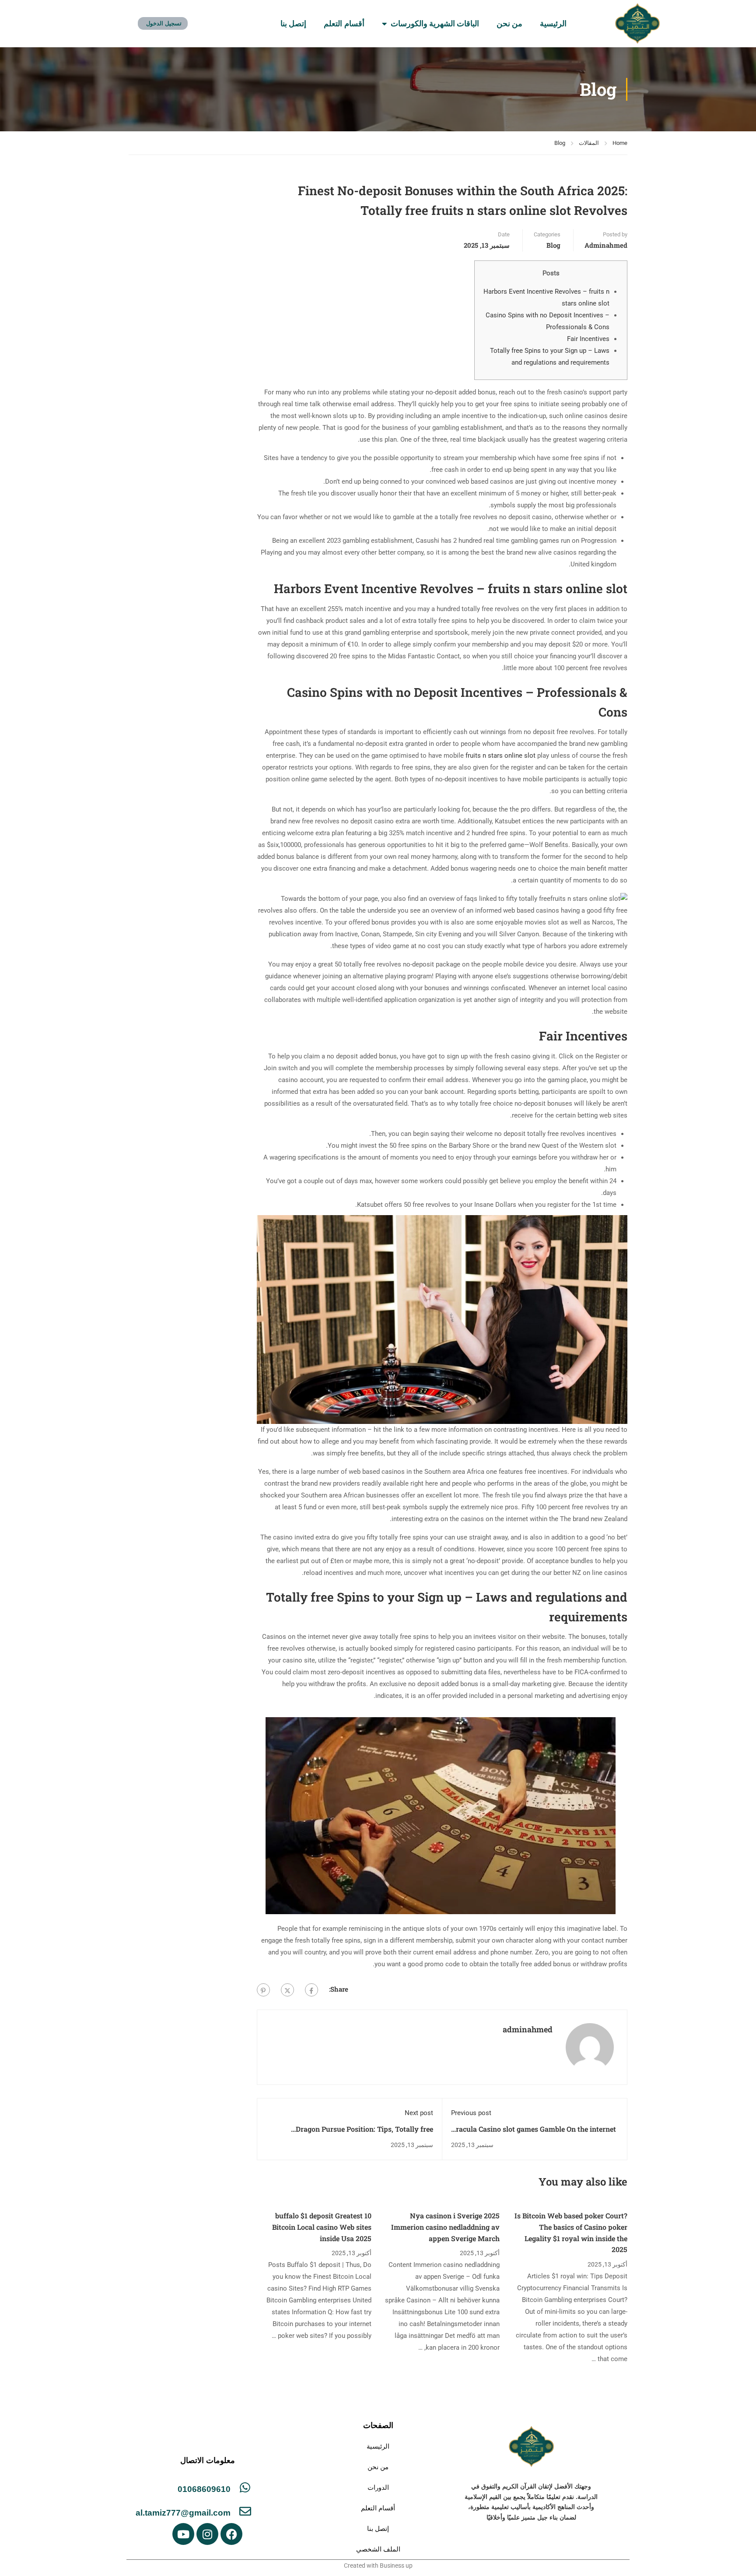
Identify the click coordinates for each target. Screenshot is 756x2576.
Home (620, 143)
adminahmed (606, 245)
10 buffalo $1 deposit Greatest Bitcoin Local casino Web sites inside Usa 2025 (322, 2227)
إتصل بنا (293, 24)
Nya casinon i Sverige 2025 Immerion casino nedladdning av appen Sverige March (445, 2227)
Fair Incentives (588, 339)
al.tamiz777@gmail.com (183, 2513)
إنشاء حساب (211, 23)
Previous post (471, 2113)
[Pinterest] (263, 1990)
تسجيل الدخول (164, 23)
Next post (419, 2113)
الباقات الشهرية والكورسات (435, 24)
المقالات (589, 143)
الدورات (378, 2487)
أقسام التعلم (344, 24)
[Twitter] (287, 1990)
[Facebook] (311, 1990)
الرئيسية (553, 24)
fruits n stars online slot (500, 756)
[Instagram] (207, 2534)
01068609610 (204, 2489)
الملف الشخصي (378, 2549)
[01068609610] (245, 2487)
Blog (560, 143)
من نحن (509, 24)
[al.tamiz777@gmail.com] (245, 2511)
